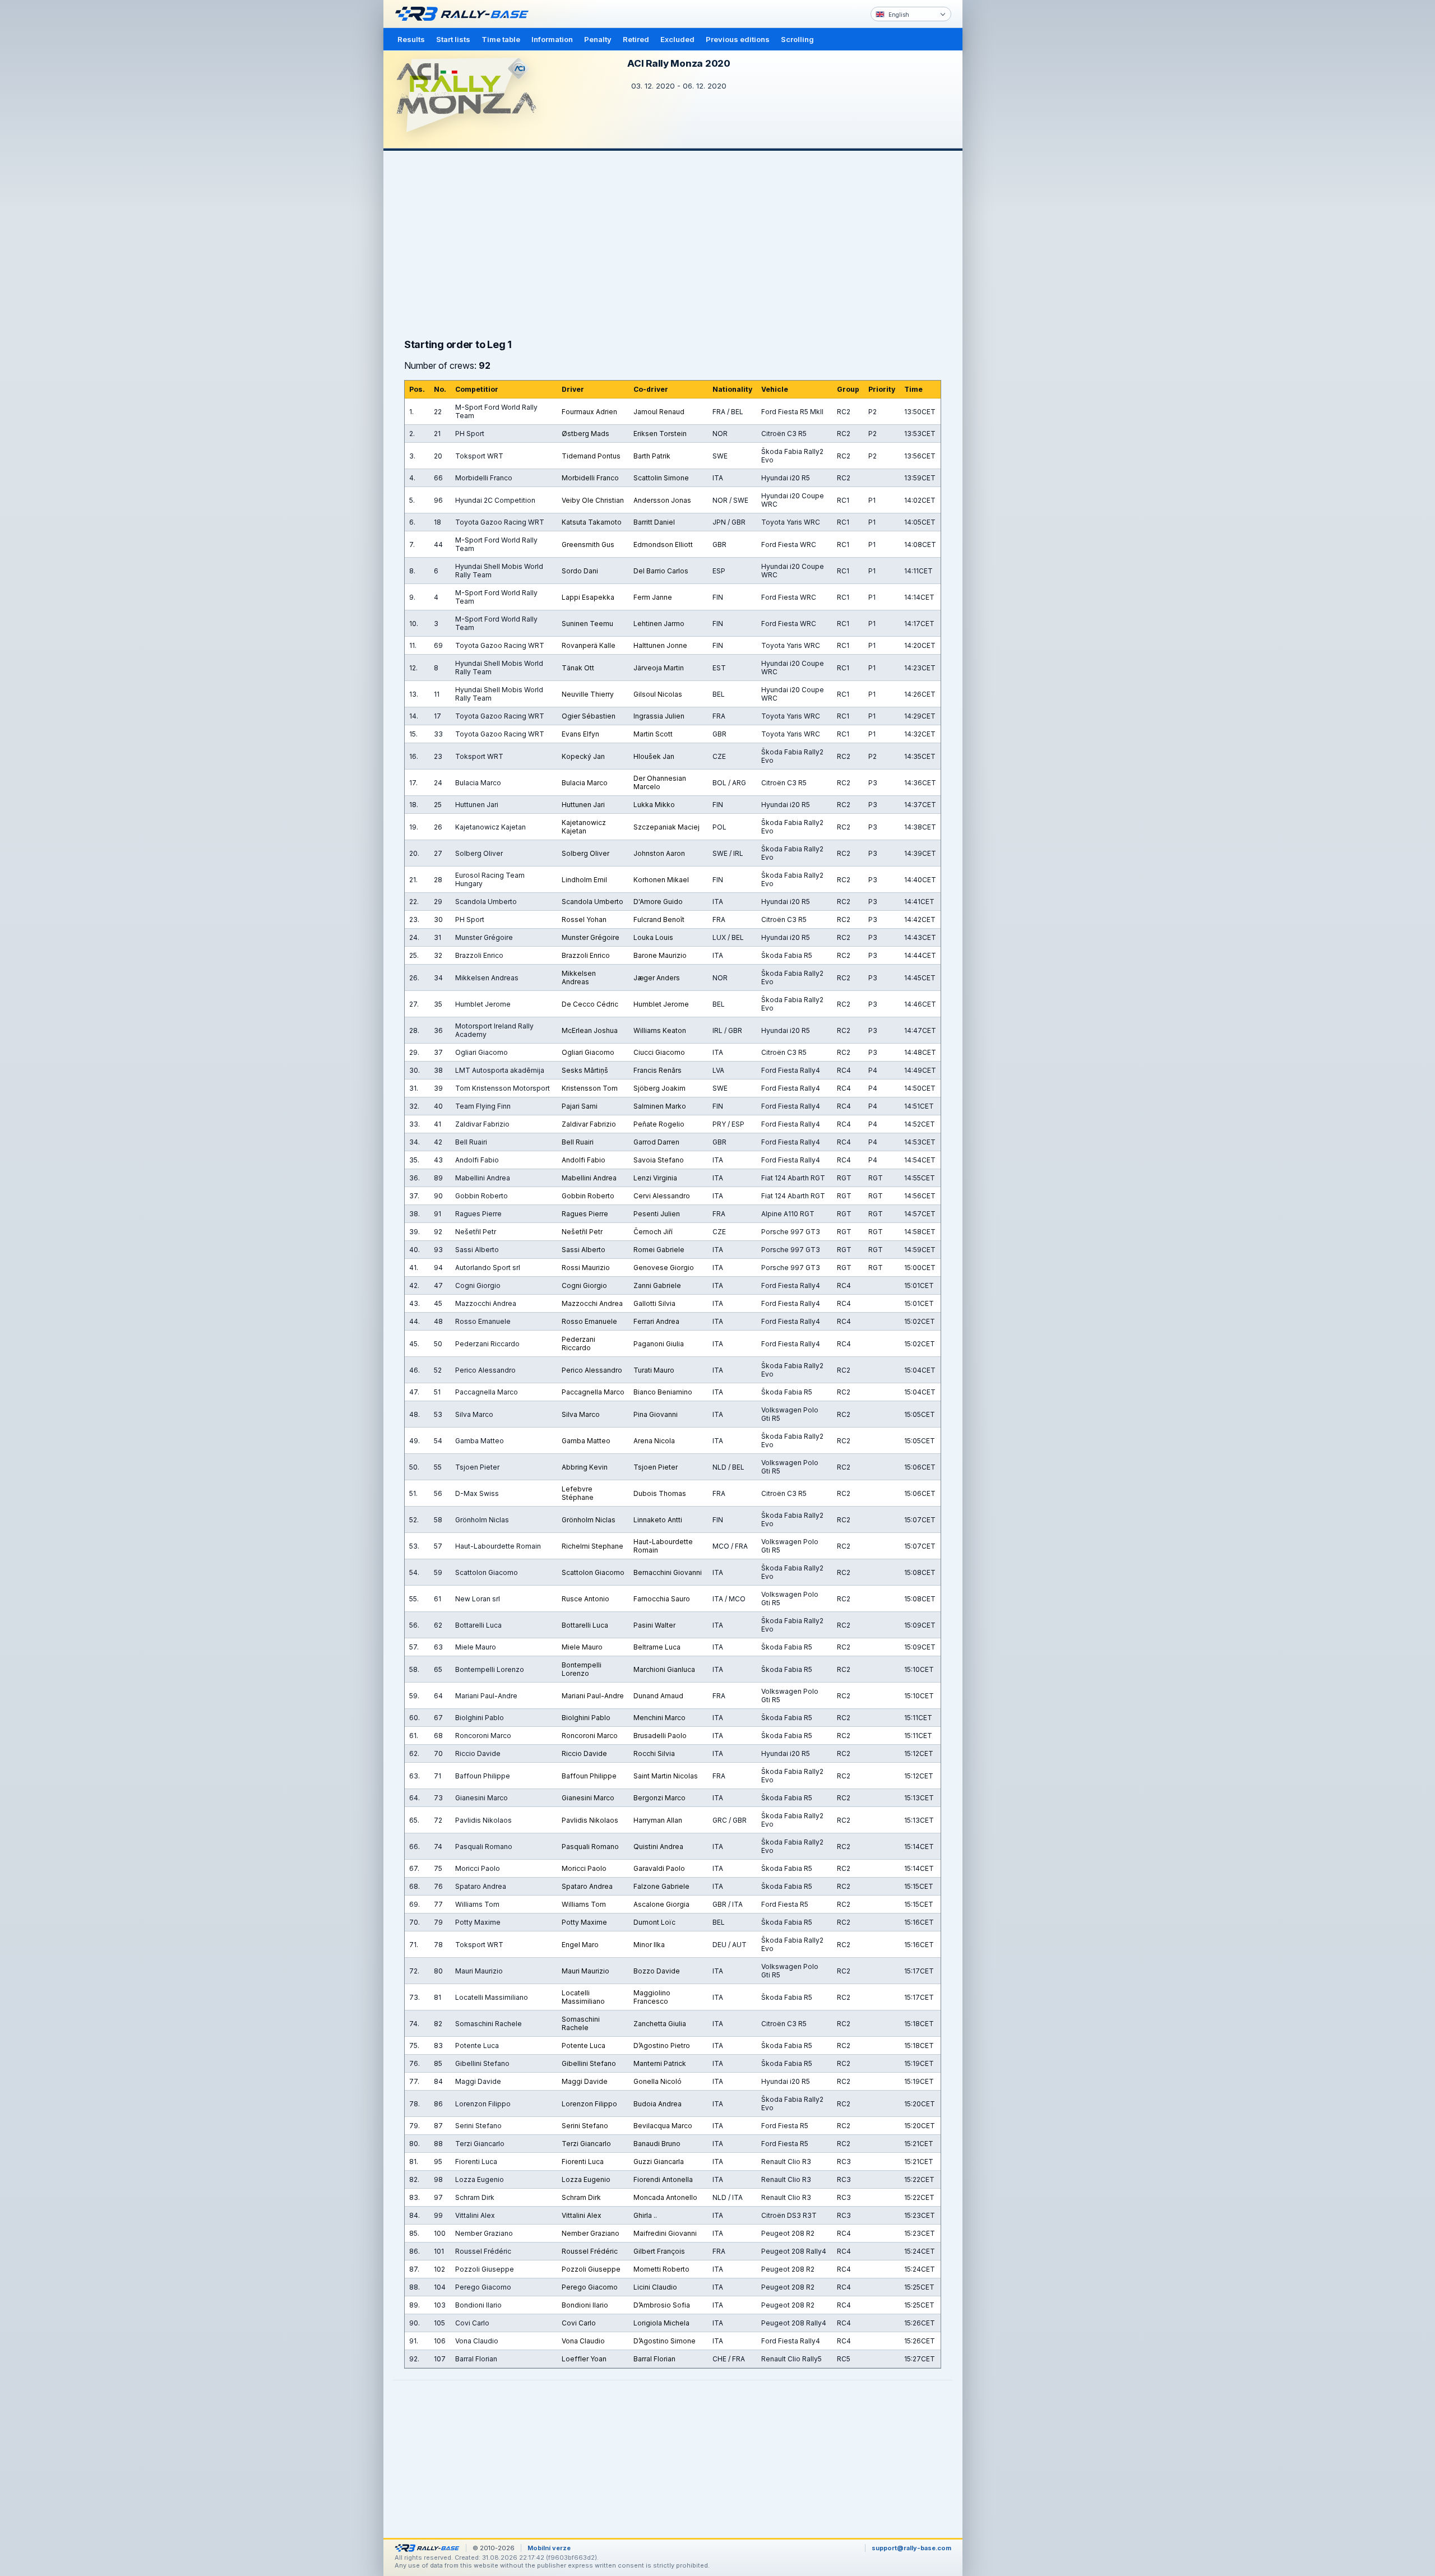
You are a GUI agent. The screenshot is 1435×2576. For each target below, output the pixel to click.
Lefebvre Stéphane (578, 1493)
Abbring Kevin (585, 1467)
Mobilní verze (549, 2548)
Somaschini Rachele (581, 2023)
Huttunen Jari (583, 805)
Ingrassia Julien (659, 716)
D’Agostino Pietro (662, 2045)
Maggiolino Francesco (652, 1997)
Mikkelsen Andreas (579, 977)
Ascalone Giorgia (661, 1904)
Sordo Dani (580, 571)
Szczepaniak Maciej (666, 827)
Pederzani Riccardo (578, 1343)
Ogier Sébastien (589, 716)
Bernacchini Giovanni (668, 1572)
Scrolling (797, 39)
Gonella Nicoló (658, 2081)
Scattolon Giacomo (593, 1572)
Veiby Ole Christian (593, 500)
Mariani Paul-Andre (593, 1696)
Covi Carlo (579, 2323)
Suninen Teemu (587, 624)
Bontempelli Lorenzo (582, 1669)
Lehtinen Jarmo (659, 624)
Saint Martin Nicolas (666, 1776)
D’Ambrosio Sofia (662, 2305)
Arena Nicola (654, 1441)
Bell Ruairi (578, 1142)
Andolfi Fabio (584, 1160)
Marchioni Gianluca (664, 1669)
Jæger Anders (657, 978)
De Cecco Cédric (590, 1004)
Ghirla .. (645, 2215)
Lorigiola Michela (661, 2323)
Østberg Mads (585, 434)
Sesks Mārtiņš (585, 1070)
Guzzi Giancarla (659, 2162)
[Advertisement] (1010, 174)
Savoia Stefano (659, 1160)
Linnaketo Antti (658, 1520)
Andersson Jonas (662, 500)
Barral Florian (654, 2359)
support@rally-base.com (911, 2548)
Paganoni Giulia (659, 1344)
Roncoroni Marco (590, 1736)
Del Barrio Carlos (661, 571)
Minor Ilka (649, 1945)
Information (552, 39)
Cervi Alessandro (662, 1196)
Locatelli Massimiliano (583, 1997)
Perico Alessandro (592, 1370)
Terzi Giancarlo (586, 2144)
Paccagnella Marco (593, 1392)
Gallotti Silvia (654, 1303)
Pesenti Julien (657, 1214)
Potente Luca (584, 2045)
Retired (636, 39)
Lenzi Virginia (655, 1178)
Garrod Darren (656, 1142)
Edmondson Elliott (663, 545)
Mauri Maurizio (585, 1971)
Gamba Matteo (586, 1441)
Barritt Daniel (654, 522)
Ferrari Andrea (656, 1321)
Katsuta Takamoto (592, 522)
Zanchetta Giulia (660, 2024)
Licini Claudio (655, 2287)
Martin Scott (653, 734)
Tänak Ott (578, 668)
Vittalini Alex (582, 2215)
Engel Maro (580, 1945)
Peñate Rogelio (659, 1124)
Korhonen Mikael (661, 880)
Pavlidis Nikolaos (590, 1820)
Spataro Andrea (587, 1886)
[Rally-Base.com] (465, 14)
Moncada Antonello (665, 2197)
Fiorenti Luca (583, 2162)
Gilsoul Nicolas (658, 694)
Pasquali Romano (590, 1847)
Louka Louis (653, 937)
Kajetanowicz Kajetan (584, 827)
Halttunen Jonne (660, 645)
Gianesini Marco (588, 1798)
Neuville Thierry (588, 694)
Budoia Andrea (658, 2104)
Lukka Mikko (654, 805)
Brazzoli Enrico (586, 955)
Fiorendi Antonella (663, 2179)
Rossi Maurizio (586, 1268)
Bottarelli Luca (585, 1625)
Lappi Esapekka (588, 597)
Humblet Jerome (661, 1004)
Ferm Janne (653, 597)
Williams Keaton (660, 1030)
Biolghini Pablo (586, 1718)
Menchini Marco (659, 1718)
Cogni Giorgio (584, 1285)
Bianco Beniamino (663, 1392)
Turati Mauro (654, 1370)
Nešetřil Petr (582, 1232)
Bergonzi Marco (659, 1798)
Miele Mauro (582, 1647)
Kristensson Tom (590, 1088)
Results (411, 39)
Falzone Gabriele (661, 1886)
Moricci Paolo (584, 1868)
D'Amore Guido (658, 902)
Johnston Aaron (659, 853)
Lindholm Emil (584, 880)
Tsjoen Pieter (656, 1467)
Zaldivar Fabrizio (589, 1124)
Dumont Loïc (654, 1922)
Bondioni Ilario (585, 2305)
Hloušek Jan (654, 756)
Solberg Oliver (585, 853)
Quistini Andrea (658, 1847)
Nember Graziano (591, 2233)
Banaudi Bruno (657, 2144)
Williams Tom (584, 1904)
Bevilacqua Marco (663, 2126)
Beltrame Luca (657, 1647)
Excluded (677, 39)
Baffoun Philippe (589, 1776)
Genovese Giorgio (664, 1268)
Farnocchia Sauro (662, 1599)
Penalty (598, 39)
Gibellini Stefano (589, 2063)
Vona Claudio (583, 2341)
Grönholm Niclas (589, 1520)
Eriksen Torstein (660, 434)
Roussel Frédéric (590, 2251)
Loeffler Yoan (584, 2359)
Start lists (453, 39)
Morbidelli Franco (590, 478)
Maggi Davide (585, 2081)
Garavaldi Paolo (659, 1868)
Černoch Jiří (653, 1232)
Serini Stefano (585, 2126)
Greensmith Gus (588, 545)
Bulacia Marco (585, 783)
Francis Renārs (658, 1070)
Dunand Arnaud (658, 1696)
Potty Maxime (584, 1922)
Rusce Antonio (585, 1599)
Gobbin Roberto (588, 1196)
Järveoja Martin (659, 668)
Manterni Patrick (660, 2063)
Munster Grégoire (591, 937)
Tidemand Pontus (591, 456)
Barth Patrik (652, 456)
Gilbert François (659, 2251)
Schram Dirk (581, 2197)
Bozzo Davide (657, 1971)
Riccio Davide (584, 1753)
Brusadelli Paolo (660, 1736)
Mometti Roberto (661, 2269)
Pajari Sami (580, 1106)
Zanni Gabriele (657, 1285)
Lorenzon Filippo (589, 2104)
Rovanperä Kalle (589, 645)
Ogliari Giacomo (588, 1052)
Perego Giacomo (590, 2287)
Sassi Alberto (584, 1250)
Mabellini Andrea (589, 1178)
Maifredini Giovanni (665, 2233)
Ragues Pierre (585, 1214)
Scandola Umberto (592, 902)
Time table (501, 39)
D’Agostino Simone (665, 2341)
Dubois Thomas (660, 1493)
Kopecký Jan (583, 756)
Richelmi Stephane (592, 1546)
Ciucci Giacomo (659, 1052)
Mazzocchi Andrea (592, 1303)
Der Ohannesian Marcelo (660, 782)
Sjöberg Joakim (659, 1088)
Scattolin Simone (661, 478)
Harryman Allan (658, 1820)
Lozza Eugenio (586, 2179)
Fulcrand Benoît (659, 919)
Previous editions (738, 39)
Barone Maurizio (660, 955)
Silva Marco (581, 1414)
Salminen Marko (660, 1106)
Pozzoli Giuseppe (591, 2269)
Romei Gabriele (659, 1250)
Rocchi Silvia (654, 1753)
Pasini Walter (654, 1625)
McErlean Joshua (590, 1030)
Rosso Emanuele (589, 1321)
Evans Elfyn (580, 734)
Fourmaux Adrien (589, 412)
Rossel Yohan (584, 919)
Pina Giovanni (656, 1414)
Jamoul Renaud (659, 412)
